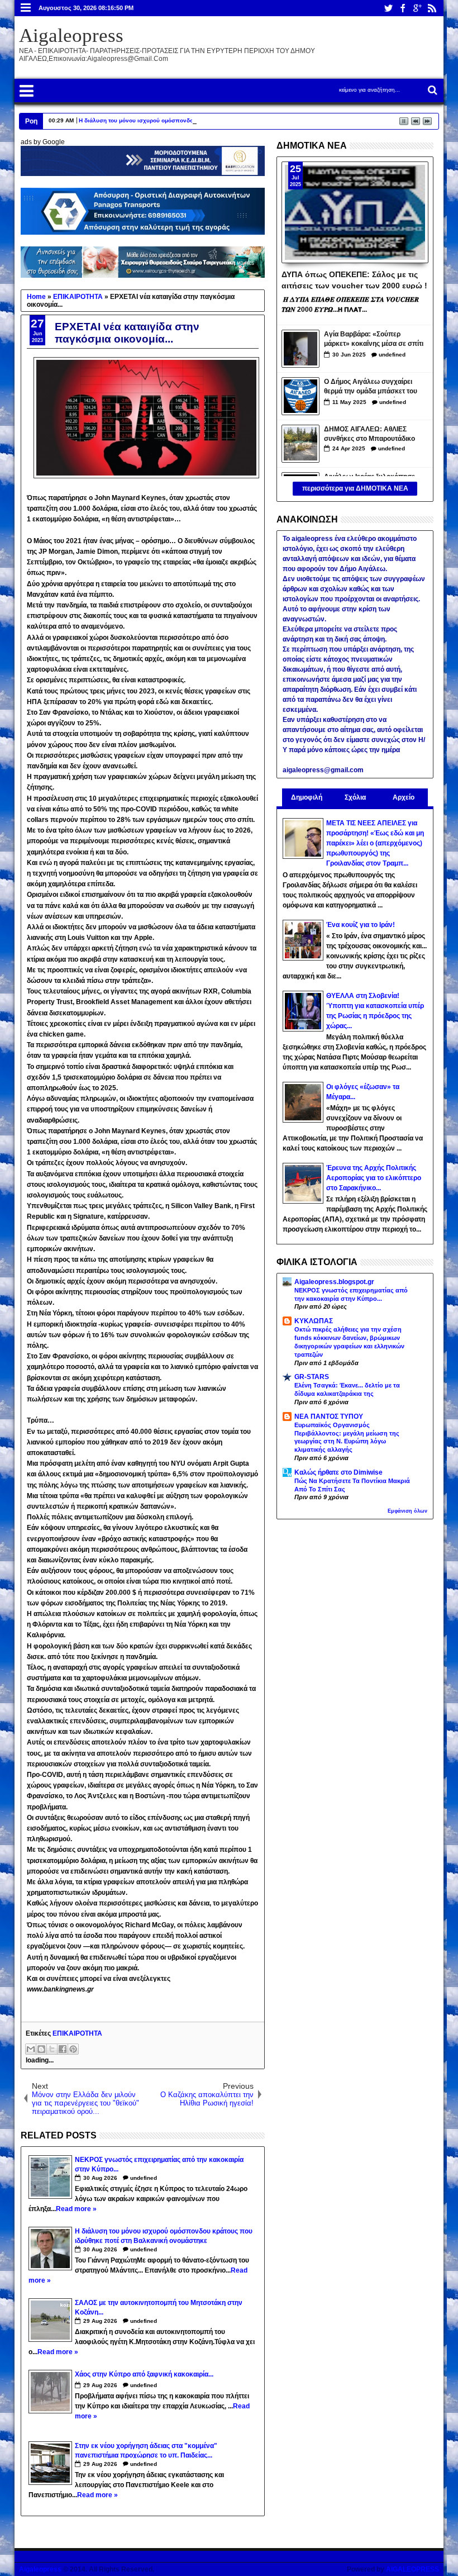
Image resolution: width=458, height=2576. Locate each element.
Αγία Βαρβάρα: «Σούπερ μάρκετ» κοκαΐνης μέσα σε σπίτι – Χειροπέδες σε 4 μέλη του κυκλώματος (374, 340)
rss (432, 8)
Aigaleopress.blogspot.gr (334, 1282)
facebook (403, 8)
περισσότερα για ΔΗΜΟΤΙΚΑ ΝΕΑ (355, 488)
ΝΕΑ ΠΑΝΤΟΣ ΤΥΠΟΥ (329, 1417)
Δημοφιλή (307, 797)
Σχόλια (355, 797)
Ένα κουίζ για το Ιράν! (361, 925)
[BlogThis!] (41, 2049)
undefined (144, 2178)
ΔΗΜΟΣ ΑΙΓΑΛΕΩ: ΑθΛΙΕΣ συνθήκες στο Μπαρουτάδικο (369, 434)
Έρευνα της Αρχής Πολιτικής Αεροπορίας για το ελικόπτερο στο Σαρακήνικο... (374, 1178)
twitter (388, 8)
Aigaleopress (71, 35)
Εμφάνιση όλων (407, 1511)
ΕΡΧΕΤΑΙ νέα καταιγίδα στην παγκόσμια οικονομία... (127, 333)
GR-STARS (312, 1377)
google (417, 8)
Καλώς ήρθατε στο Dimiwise (338, 1472)
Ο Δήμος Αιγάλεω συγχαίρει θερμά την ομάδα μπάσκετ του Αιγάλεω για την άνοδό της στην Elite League (374, 388)
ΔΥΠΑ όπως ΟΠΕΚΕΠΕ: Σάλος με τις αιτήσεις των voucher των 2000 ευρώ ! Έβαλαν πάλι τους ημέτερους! (354, 279)
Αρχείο (404, 797)
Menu (26, 8)
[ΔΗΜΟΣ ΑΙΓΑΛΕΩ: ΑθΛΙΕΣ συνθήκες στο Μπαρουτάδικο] (300, 444)
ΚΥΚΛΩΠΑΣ (314, 1321)
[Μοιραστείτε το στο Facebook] (63, 2049)
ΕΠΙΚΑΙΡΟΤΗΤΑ (77, 2033)
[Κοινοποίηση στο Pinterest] (73, 2049)
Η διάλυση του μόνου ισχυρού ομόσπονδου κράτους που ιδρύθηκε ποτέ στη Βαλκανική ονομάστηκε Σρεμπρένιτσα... (236, 120)
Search (431, 90)
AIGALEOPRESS (412, 2569)
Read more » (76, 2209)
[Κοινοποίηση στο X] (52, 2049)
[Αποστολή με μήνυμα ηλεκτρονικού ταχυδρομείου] (31, 2049)
